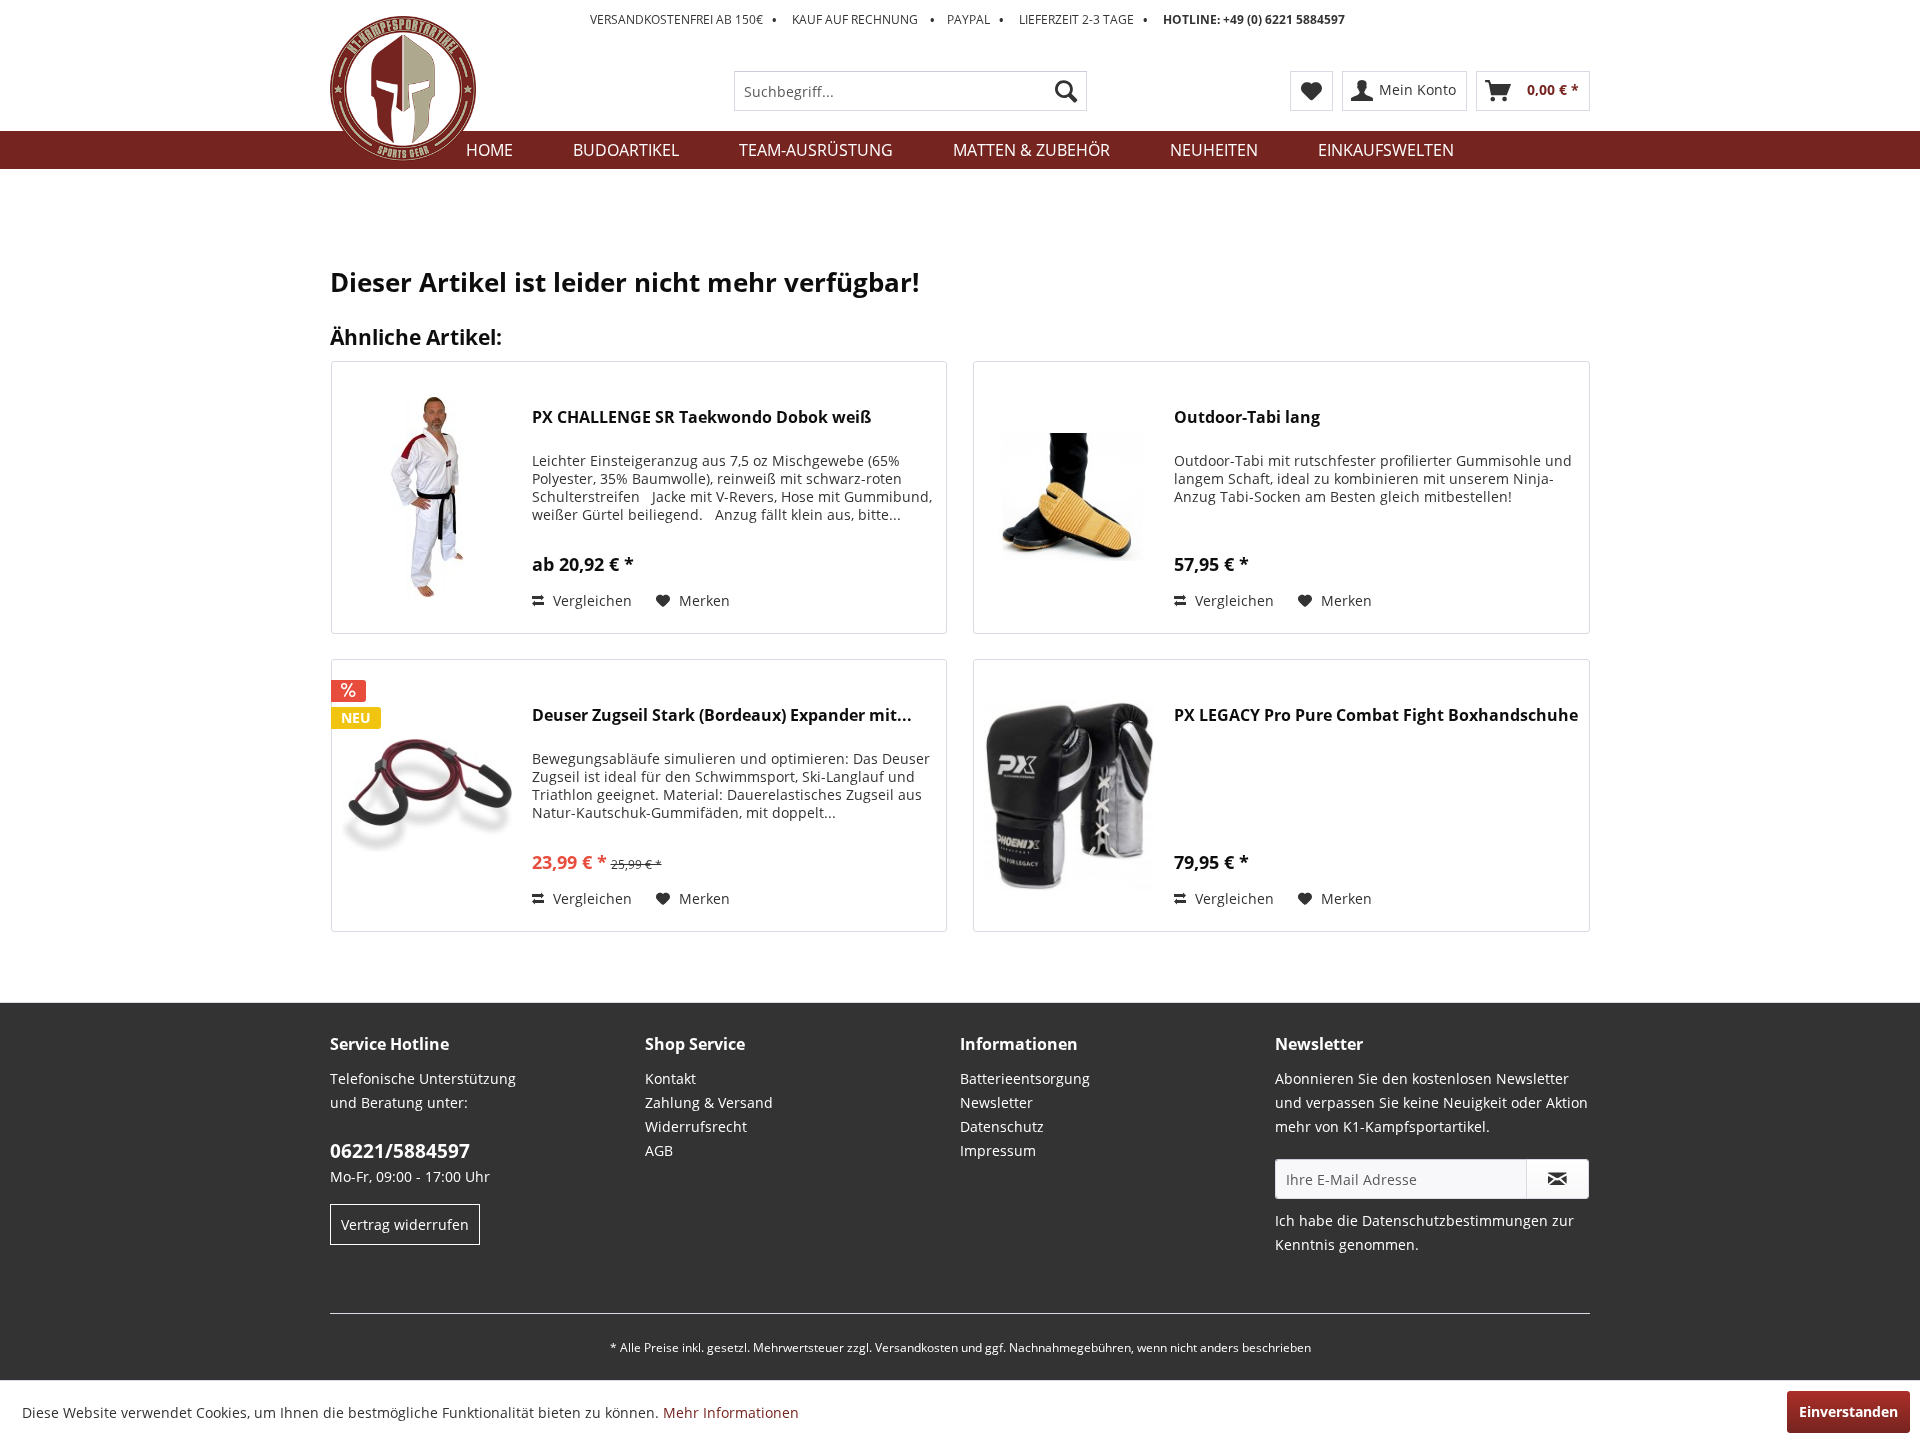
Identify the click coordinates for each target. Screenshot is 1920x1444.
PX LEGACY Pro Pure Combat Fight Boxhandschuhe (1376, 715)
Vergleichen (590, 600)
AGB (659, 1150)
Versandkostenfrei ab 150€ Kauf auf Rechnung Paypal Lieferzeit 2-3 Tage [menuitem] (967, 19)
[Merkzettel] (1311, 91)
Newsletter (996, 1102)
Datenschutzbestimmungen (1455, 1220)
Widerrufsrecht (696, 1126)
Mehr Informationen (731, 1412)
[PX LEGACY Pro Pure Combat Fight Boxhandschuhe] (1069, 795)
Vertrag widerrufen (405, 1224)
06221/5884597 (400, 1151)
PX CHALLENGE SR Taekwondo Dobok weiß (701, 417)
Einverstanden (1848, 1411)
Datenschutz (1002, 1126)
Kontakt (670, 1078)
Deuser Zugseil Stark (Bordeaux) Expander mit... (722, 715)
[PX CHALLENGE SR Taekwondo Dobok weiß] (427, 497)
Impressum (998, 1150)
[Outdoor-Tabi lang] (1069, 497)
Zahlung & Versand (709, 1102)
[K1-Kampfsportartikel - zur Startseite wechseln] (403, 89)
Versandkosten (916, 1347)
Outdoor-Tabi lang (1247, 417)
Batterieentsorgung (1025, 1078)
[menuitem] (910, 91)
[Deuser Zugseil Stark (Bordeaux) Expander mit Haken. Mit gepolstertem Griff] (427, 795)
